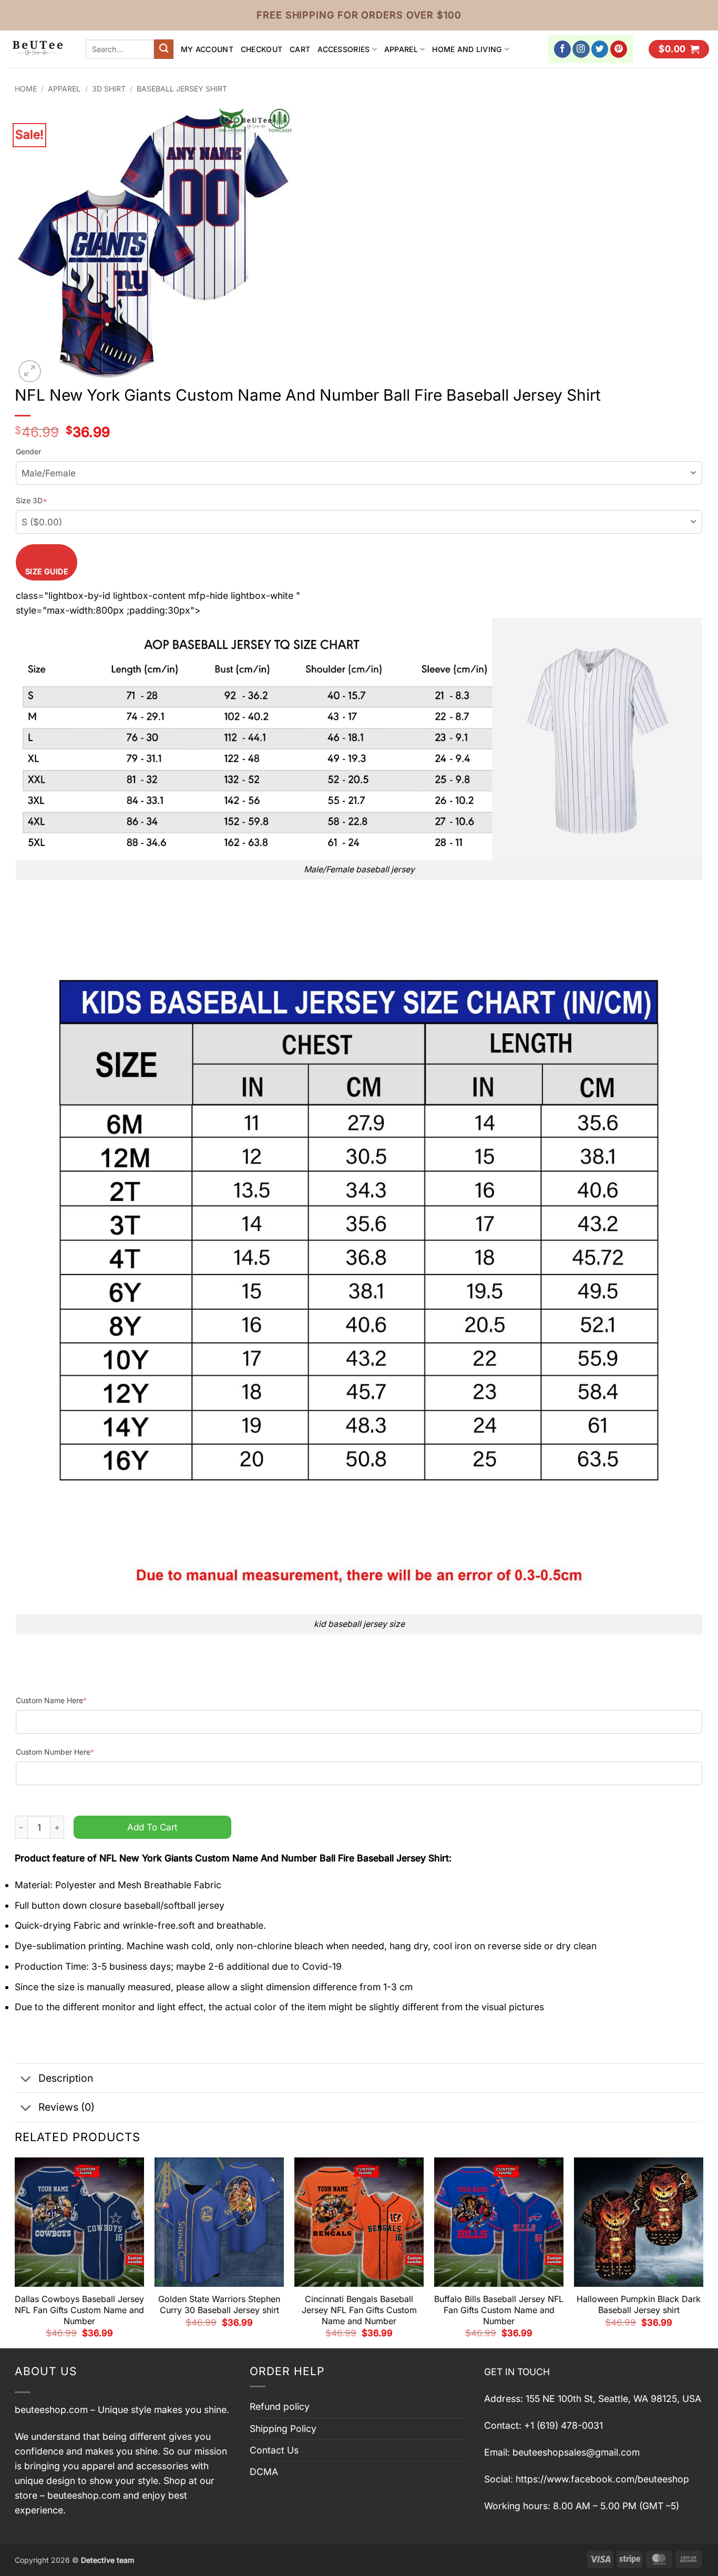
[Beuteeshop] (39, 49)
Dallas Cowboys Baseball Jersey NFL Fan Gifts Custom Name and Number (79, 2310)
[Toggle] (26, 2079)
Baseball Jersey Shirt (182, 89)
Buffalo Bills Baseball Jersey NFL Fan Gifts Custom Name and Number (499, 2310)
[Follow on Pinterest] (619, 49)
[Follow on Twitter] (600, 49)
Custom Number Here (55, 1752)
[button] (679, 49)
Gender (28, 451)
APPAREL (401, 49)
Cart (300, 49)
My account (207, 49)
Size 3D (32, 500)
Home (26, 89)
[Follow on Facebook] (563, 49)
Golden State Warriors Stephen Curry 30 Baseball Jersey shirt (219, 2304)
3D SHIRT (109, 89)
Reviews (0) (66, 2107)
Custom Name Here (51, 1700)
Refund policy (280, 2406)
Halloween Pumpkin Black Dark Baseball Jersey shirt (639, 2304)
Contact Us (274, 2450)
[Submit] (164, 49)
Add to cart (152, 1827)
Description (66, 2078)
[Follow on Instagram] (581, 49)
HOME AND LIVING (467, 49)
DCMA (264, 2472)
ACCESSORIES (343, 49)
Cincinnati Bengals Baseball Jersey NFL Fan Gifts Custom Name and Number (359, 2310)
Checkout (261, 49)
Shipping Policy (283, 2429)
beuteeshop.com (51, 2410)
